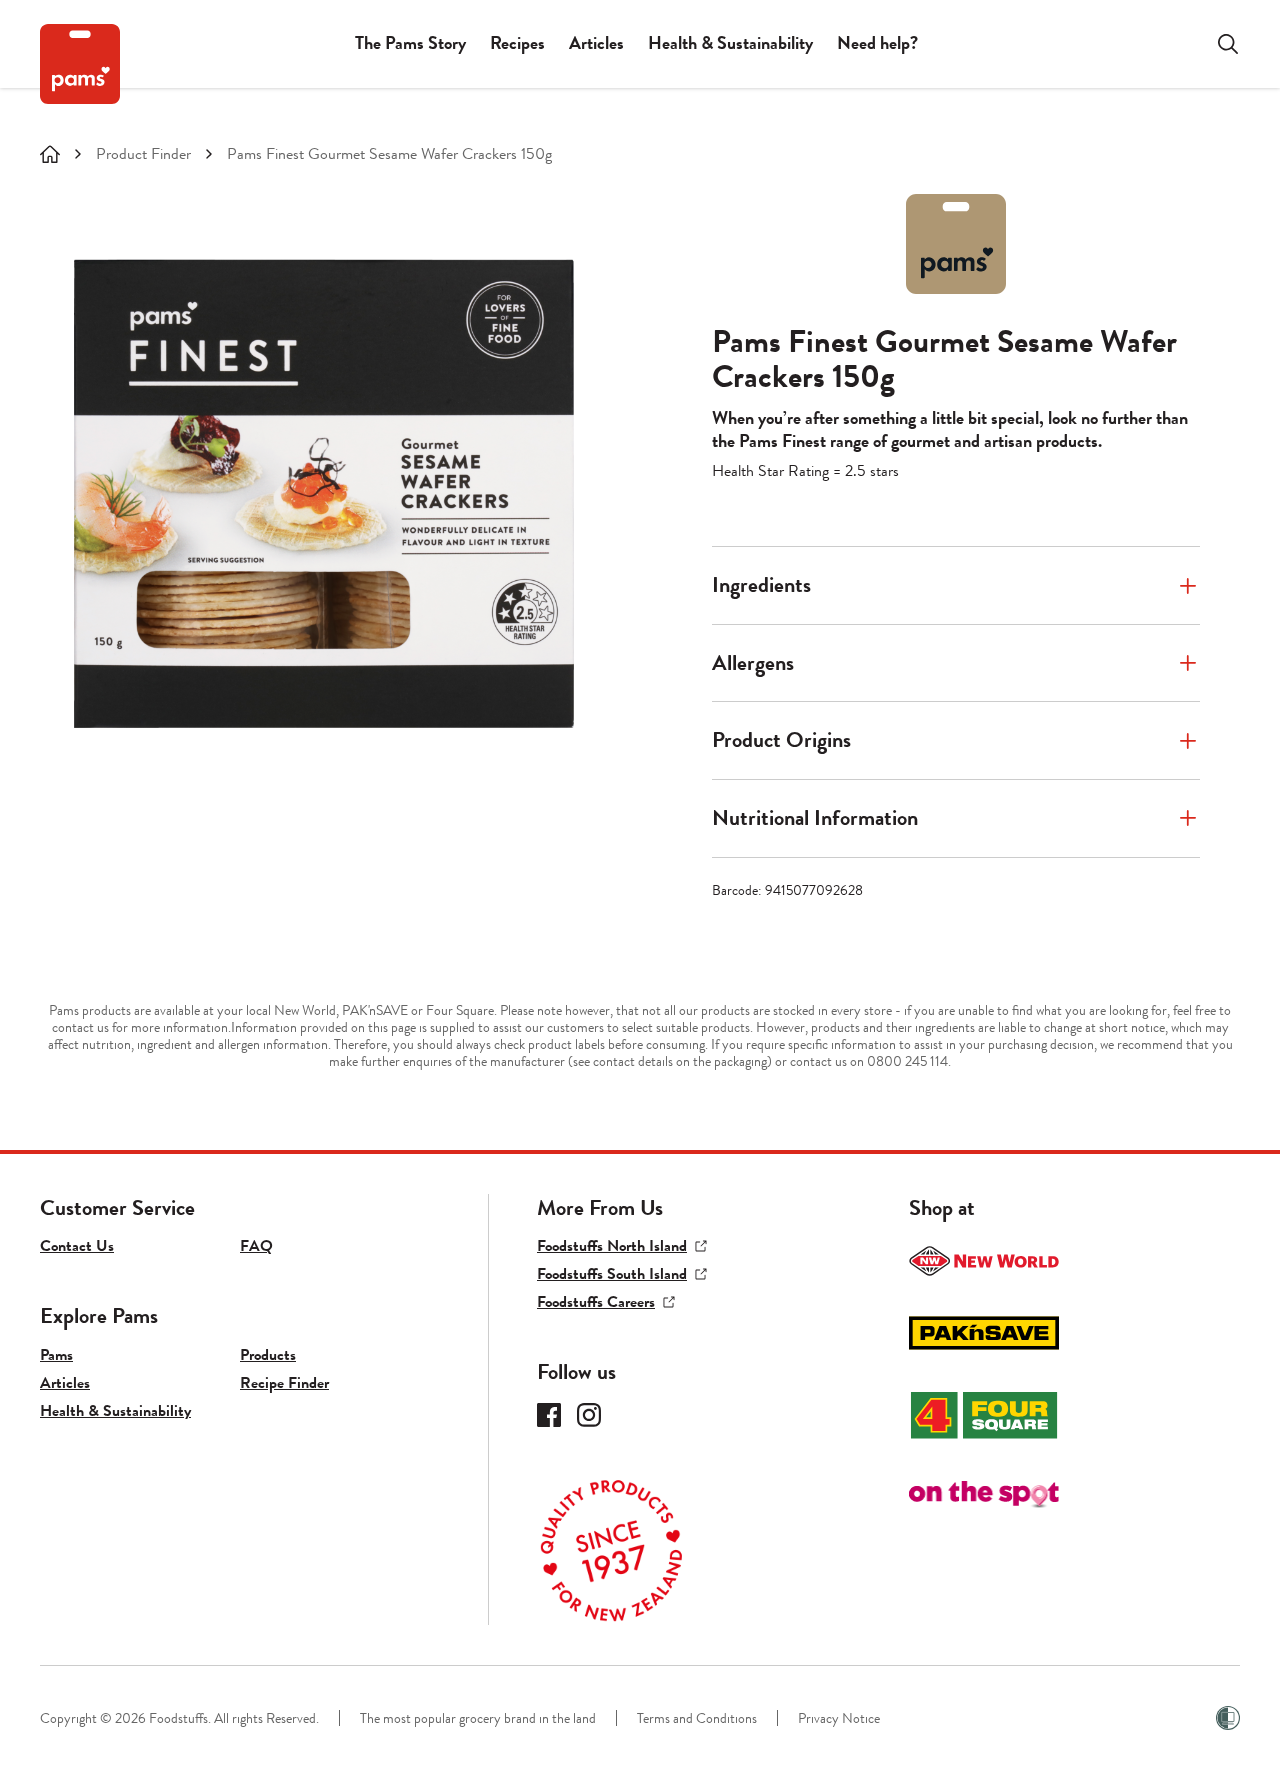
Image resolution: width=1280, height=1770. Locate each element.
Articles (596, 43)
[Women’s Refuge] (1228, 1718)
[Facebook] (549, 1415)
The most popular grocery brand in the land (478, 1718)
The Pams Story (410, 43)
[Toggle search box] (1216, 44)
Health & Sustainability (730, 43)
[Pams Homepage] (80, 64)
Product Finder (143, 154)
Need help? (877, 43)
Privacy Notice (839, 1718)
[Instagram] (589, 1415)
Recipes (517, 43)
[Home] (50, 154)
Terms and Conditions (697, 1718)
